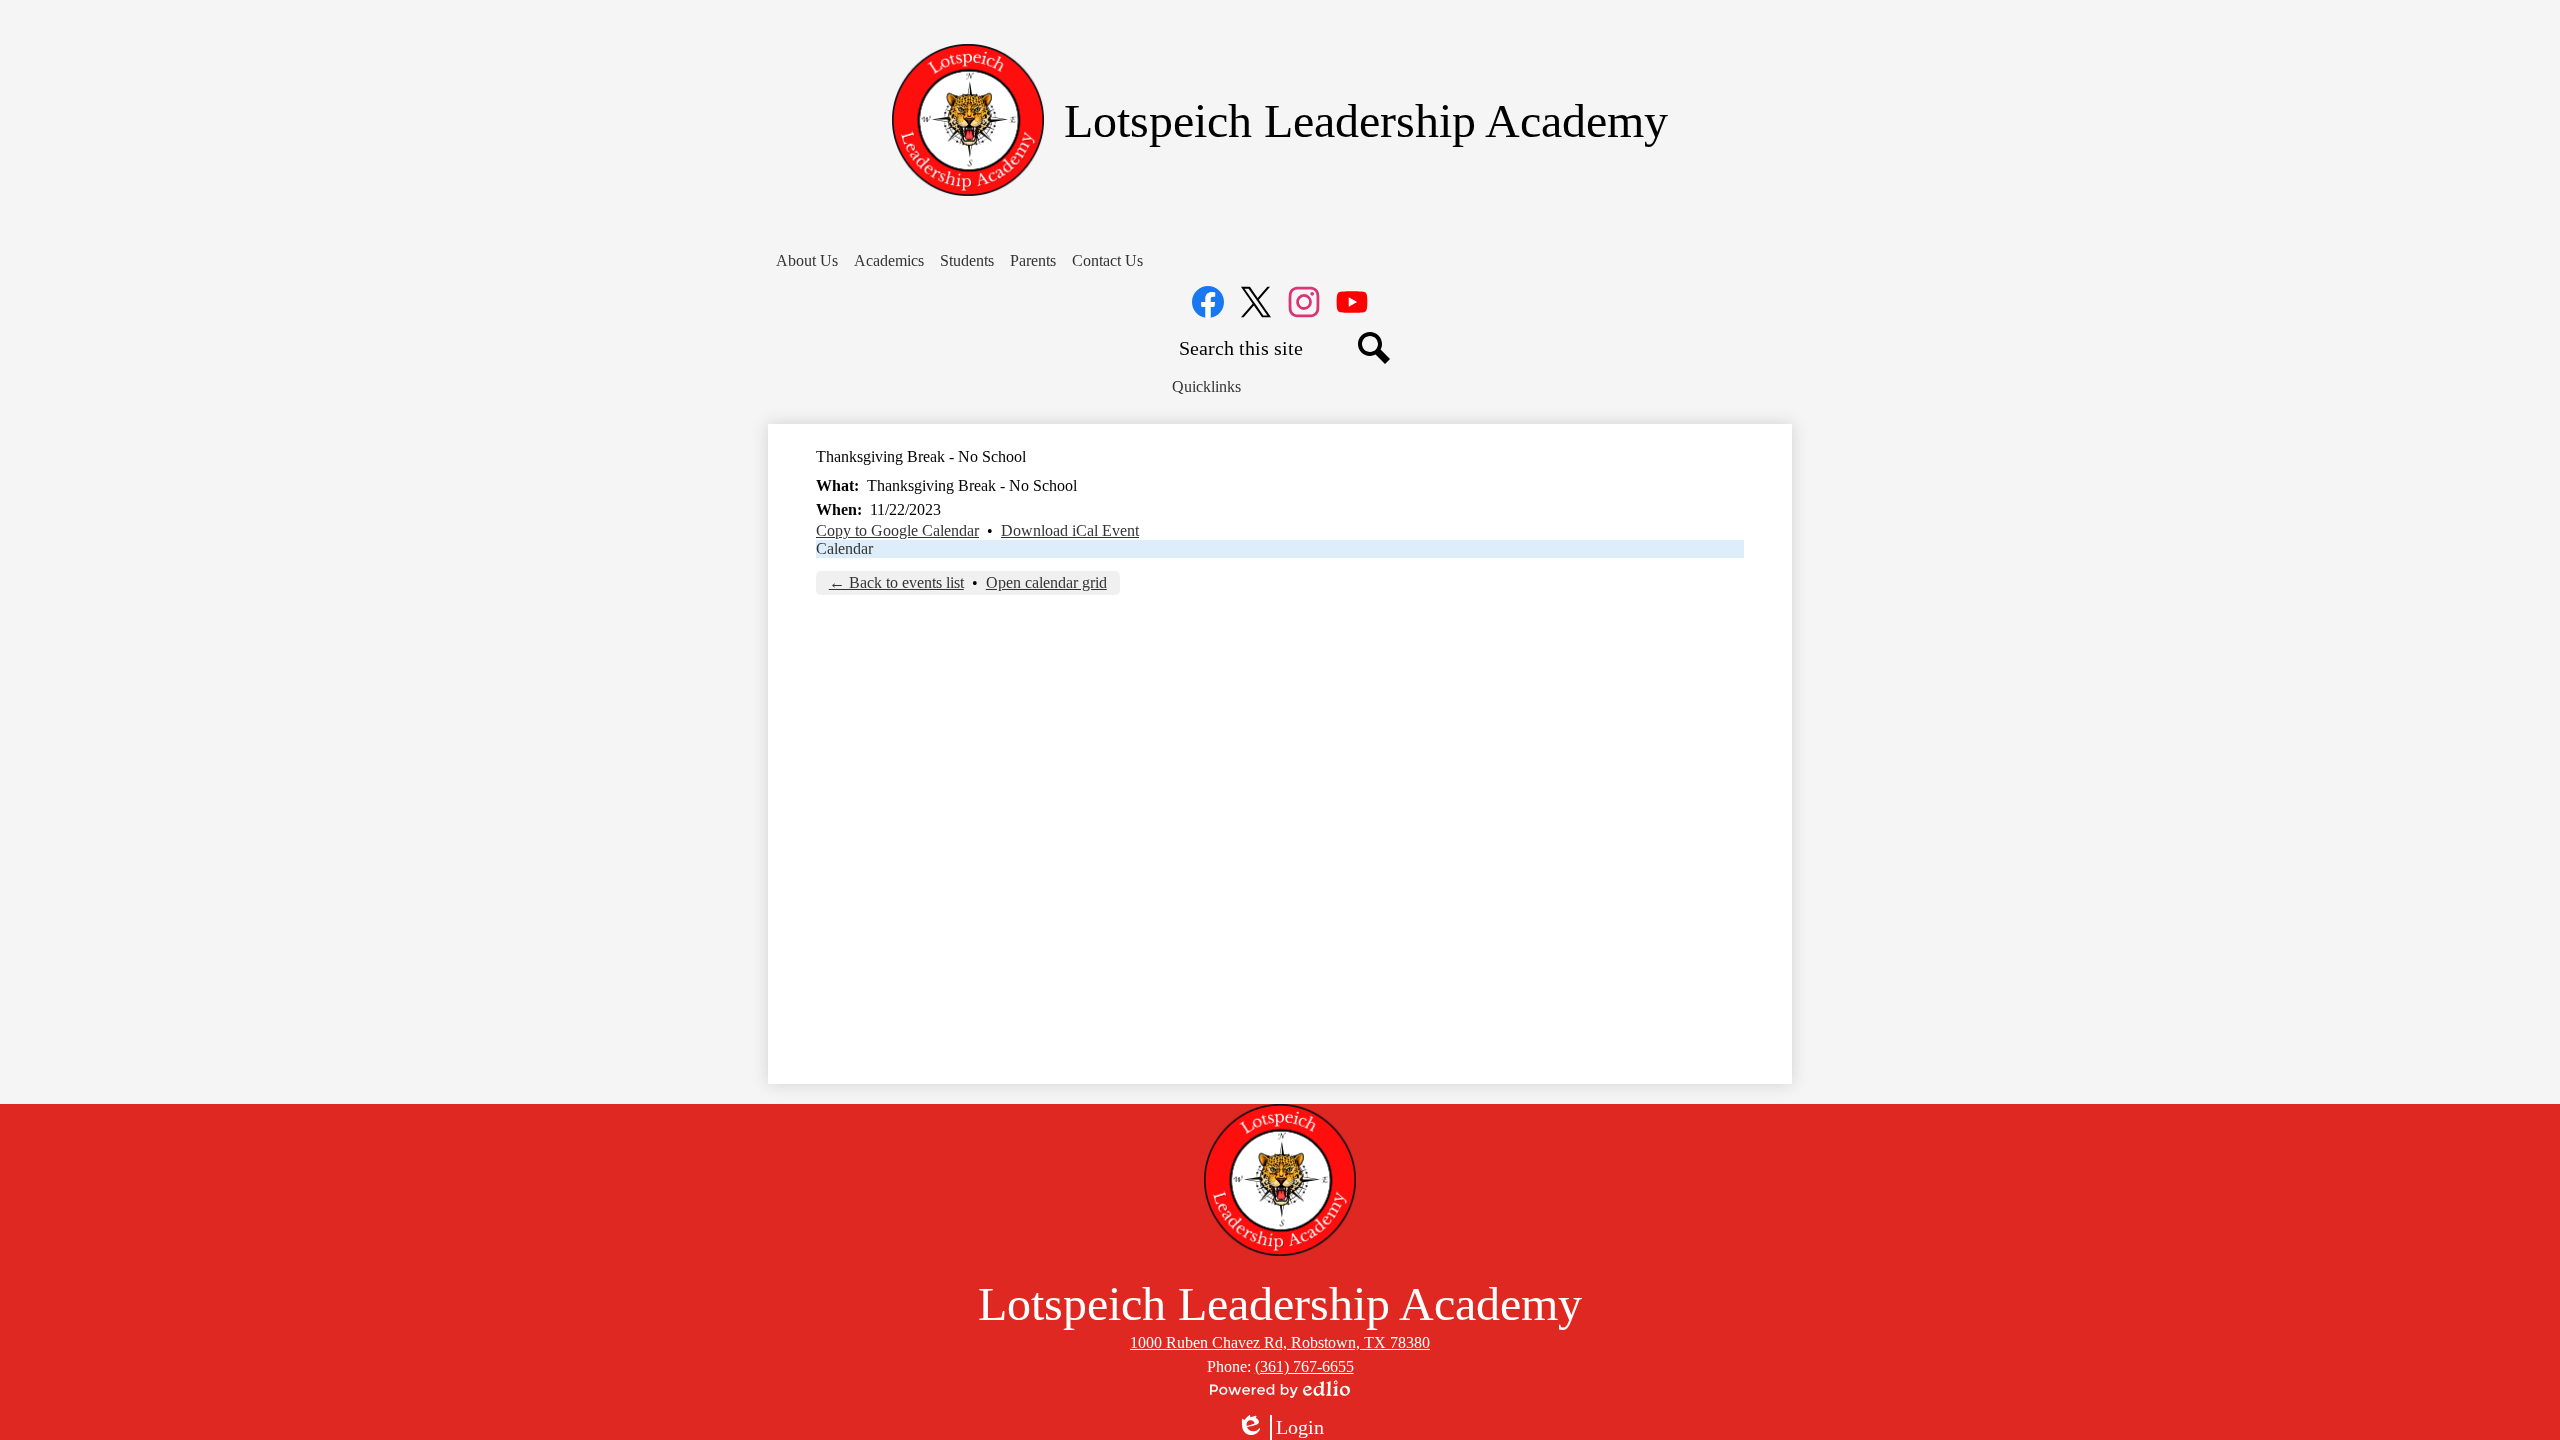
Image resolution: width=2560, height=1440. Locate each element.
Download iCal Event (1070, 530)
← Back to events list (896, 582)
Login (1280, 1428)
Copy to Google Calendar (897, 530)
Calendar (844, 548)
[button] (807, 261)
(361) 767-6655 (1304, 1366)
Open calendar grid (1046, 582)
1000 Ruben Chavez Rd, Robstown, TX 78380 (1280, 1342)
